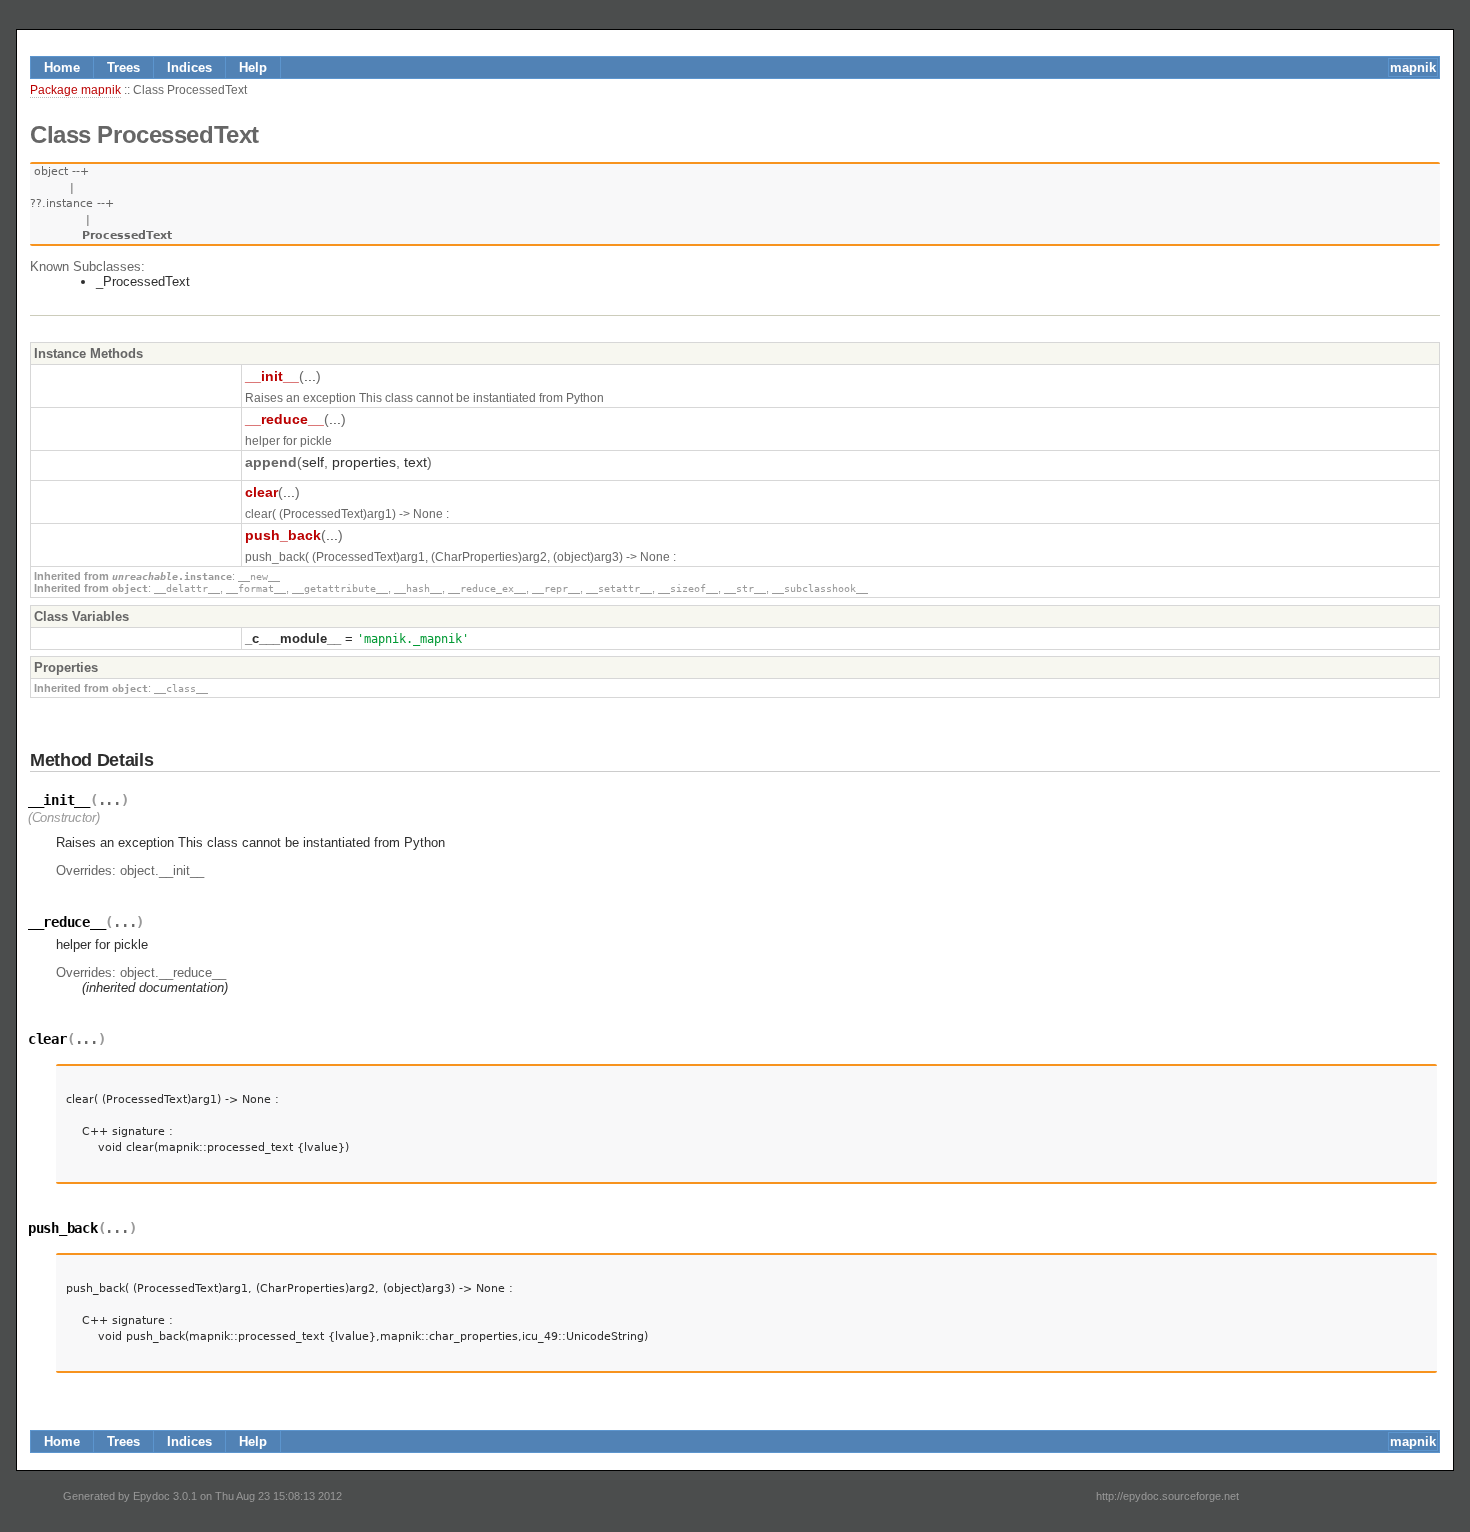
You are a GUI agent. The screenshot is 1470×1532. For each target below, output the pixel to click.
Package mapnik (75, 90)
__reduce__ (284, 419)
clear (261, 492)
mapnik (1413, 67)
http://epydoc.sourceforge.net (1167, 1496)
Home (62, 67)
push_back (283, 535)
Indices (189, 67)
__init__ (272, 376)
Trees (123, 67)
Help (253, 67)
